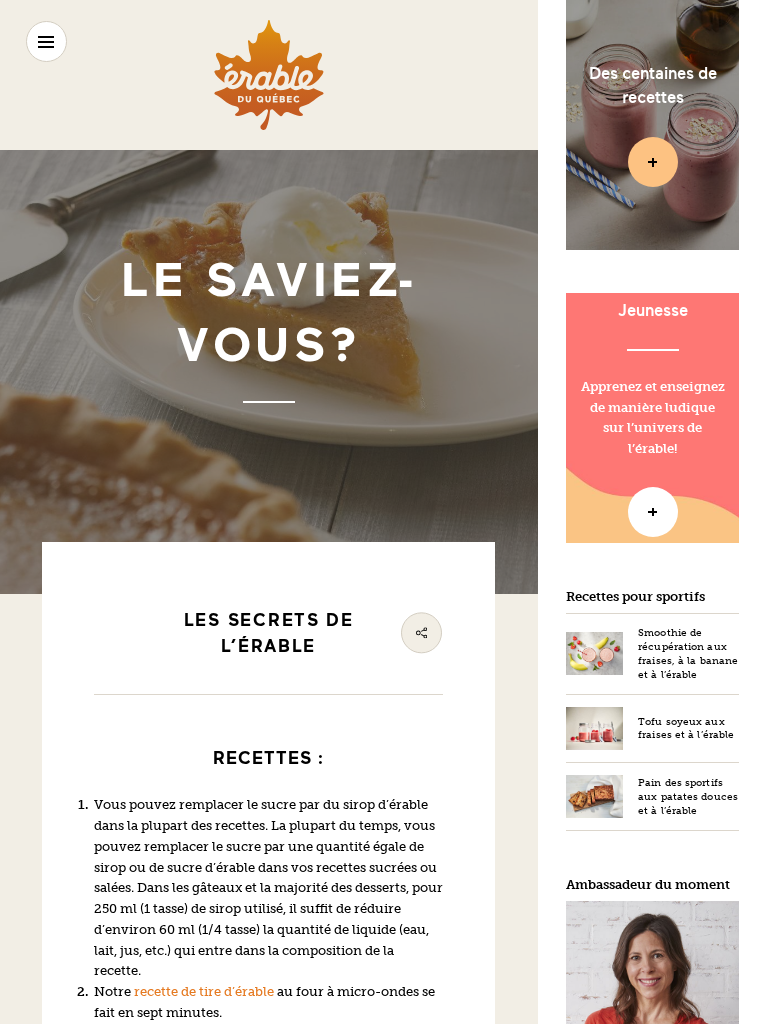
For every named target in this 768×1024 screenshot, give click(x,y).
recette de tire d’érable (204, 991)
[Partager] (421, 632)
